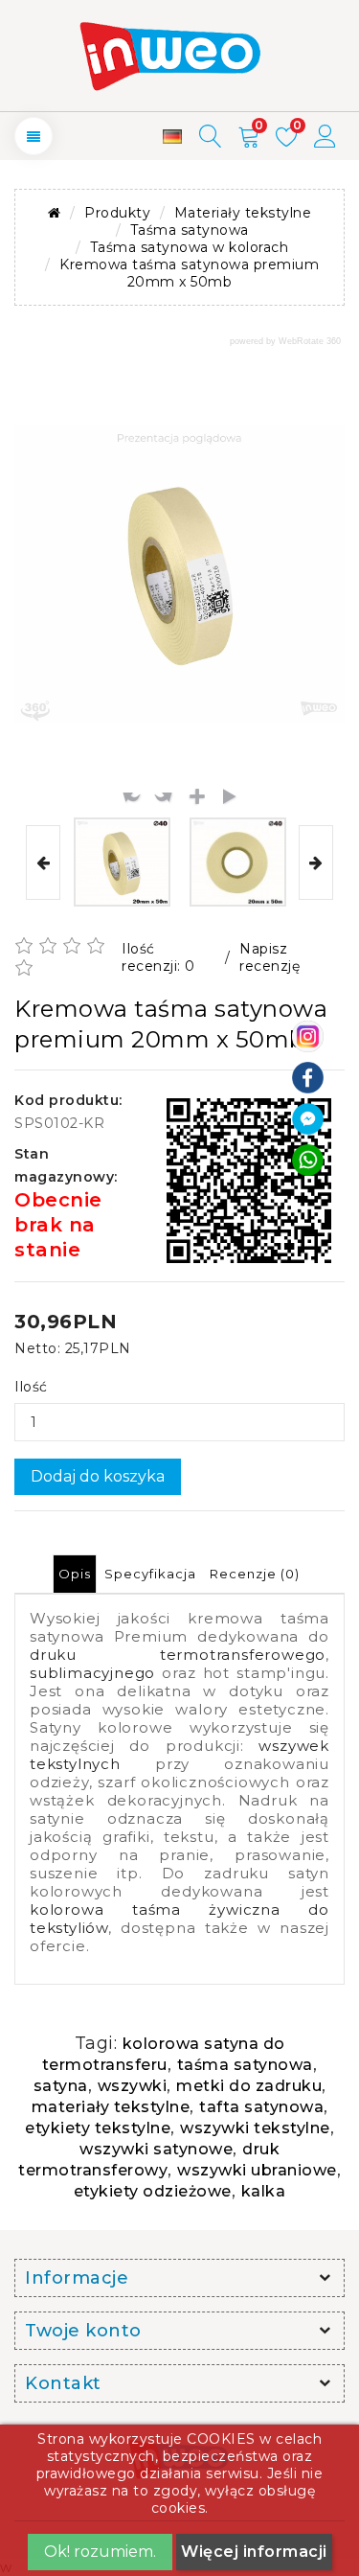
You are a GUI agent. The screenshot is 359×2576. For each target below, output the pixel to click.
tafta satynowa (261, 2107)
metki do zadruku (249, 2086)
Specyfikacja (150, 1574)
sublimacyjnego (92, 1673)
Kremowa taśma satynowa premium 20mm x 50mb (189, 273)
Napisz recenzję (269, 957)
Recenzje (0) (255, 1574)
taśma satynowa (245, 2065)
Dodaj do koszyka (98, 1476)
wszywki (133, 2086)
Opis (75, 1574)
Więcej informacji (254, 2552)
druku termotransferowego (178, 1655)
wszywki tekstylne (255, 2128)
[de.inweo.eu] (172, 137)
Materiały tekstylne (243, 213)
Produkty (117, 213)
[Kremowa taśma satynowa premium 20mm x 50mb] (122, 862)
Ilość (31, 1387)
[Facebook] (308, 1076)
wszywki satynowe (156, 2149)
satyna (61, 2086)
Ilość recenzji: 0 (158, 957)
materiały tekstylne (111, 2107)
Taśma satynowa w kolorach (190, 247)
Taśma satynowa (190, 230)
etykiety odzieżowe (153, 2191)
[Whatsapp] (308, 1159)
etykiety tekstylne (98, 2128)
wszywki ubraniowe (257, 2170)
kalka (264, 2191)
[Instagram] (308, 1035)
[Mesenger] (308, 1117)
